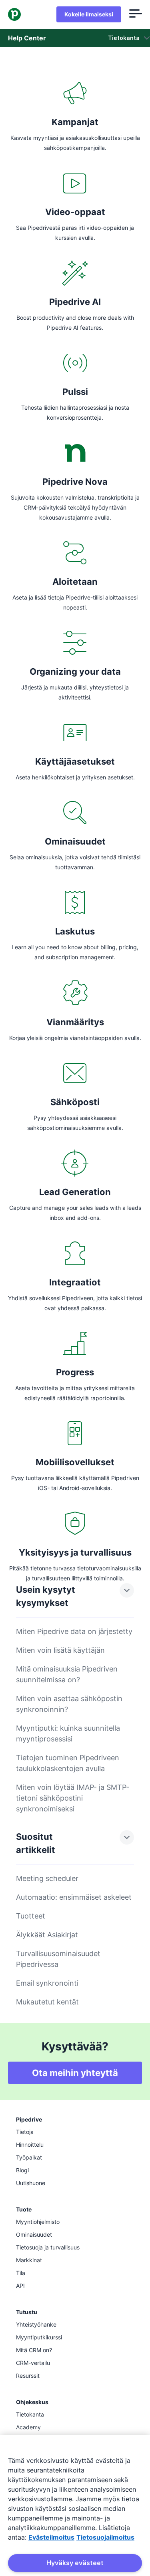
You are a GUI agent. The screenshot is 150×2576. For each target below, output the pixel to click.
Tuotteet (31, 1916)
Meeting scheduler (47, 1878)
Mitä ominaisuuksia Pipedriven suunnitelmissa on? (67, 1674)
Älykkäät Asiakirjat (47, 1935)
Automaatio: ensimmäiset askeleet (74, 1897)
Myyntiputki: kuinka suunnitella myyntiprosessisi (68, 1733)
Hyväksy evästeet (75, 2563)
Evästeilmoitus (51, 2537)
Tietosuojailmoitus (105, 2537)
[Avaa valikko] (136, 14)
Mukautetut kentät (47, 2002)
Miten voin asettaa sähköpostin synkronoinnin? (69, 1704)
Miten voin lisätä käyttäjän (60, 1650)
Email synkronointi (47, 1983)
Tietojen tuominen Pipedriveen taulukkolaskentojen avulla (68, 1763)
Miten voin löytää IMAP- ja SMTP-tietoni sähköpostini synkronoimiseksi (73, 1798)
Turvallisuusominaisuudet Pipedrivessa (58, 1959)
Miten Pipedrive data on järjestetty (74, 1631)
